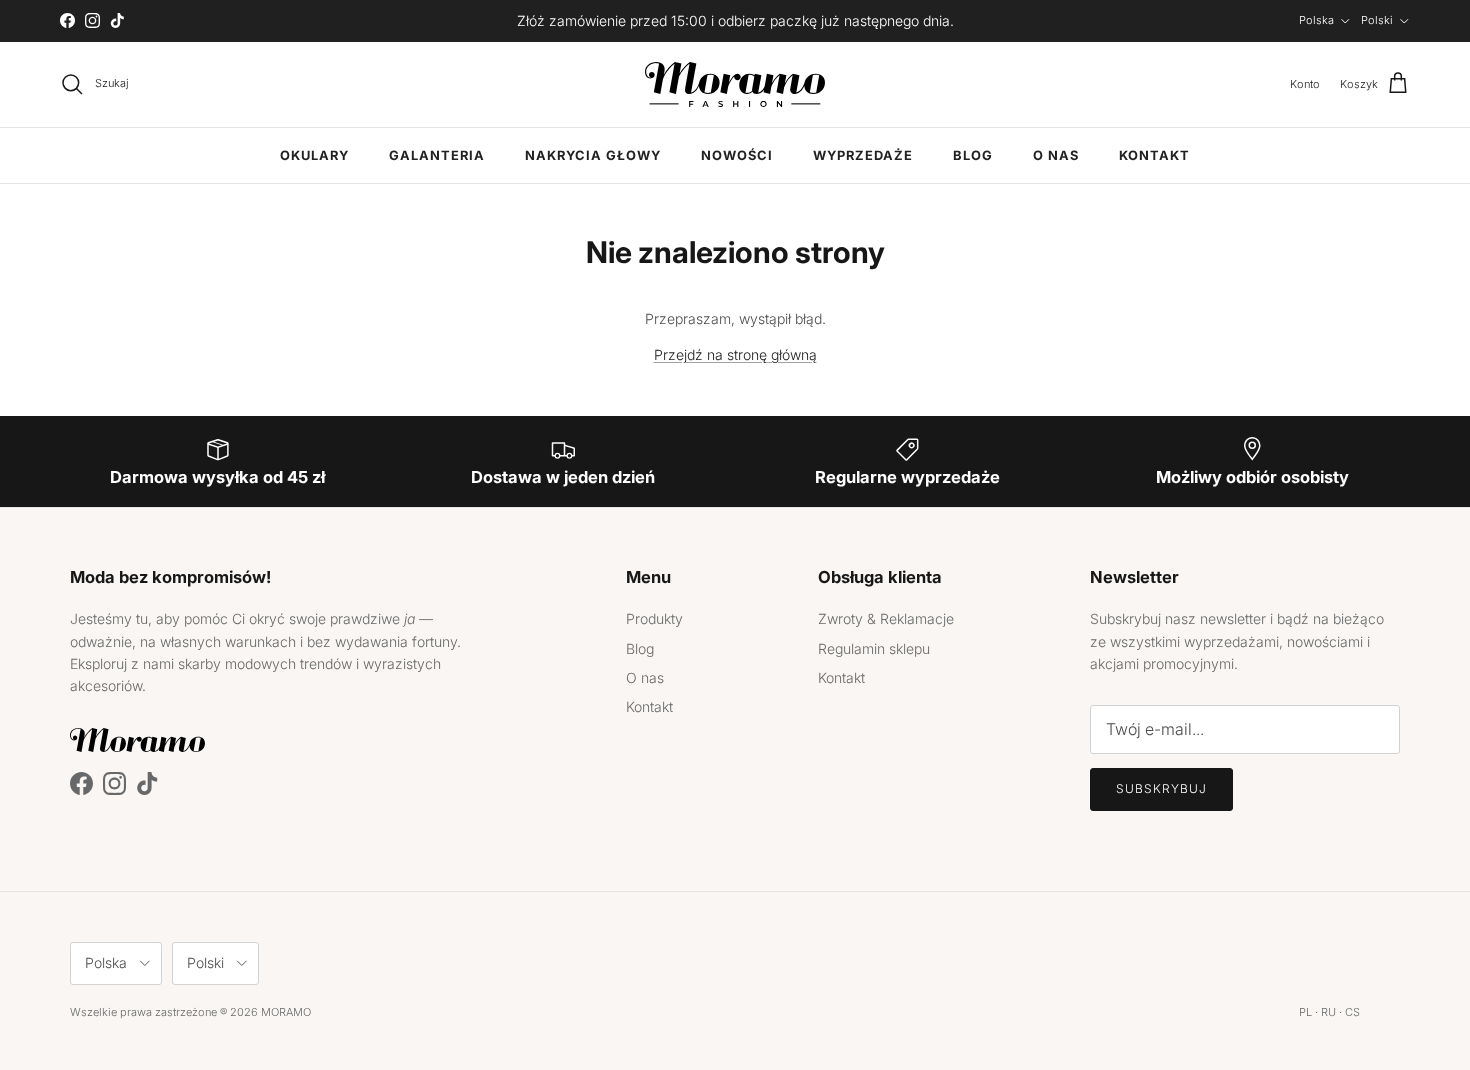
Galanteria (437, 155)
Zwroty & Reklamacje (886, 618)
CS (1352, 1012)
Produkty (654, 618)
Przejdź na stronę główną (735, 354)
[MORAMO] (735, 84)
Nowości (737, 155)
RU (1328, 1012)
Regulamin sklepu (874, 648)
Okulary (314, 155)
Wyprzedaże (863, 155)
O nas (1056, 155)
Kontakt (1154, 155)
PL (1305, 1012)
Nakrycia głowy (593, 155)
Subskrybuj (1161, 788)
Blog (973, 155)
